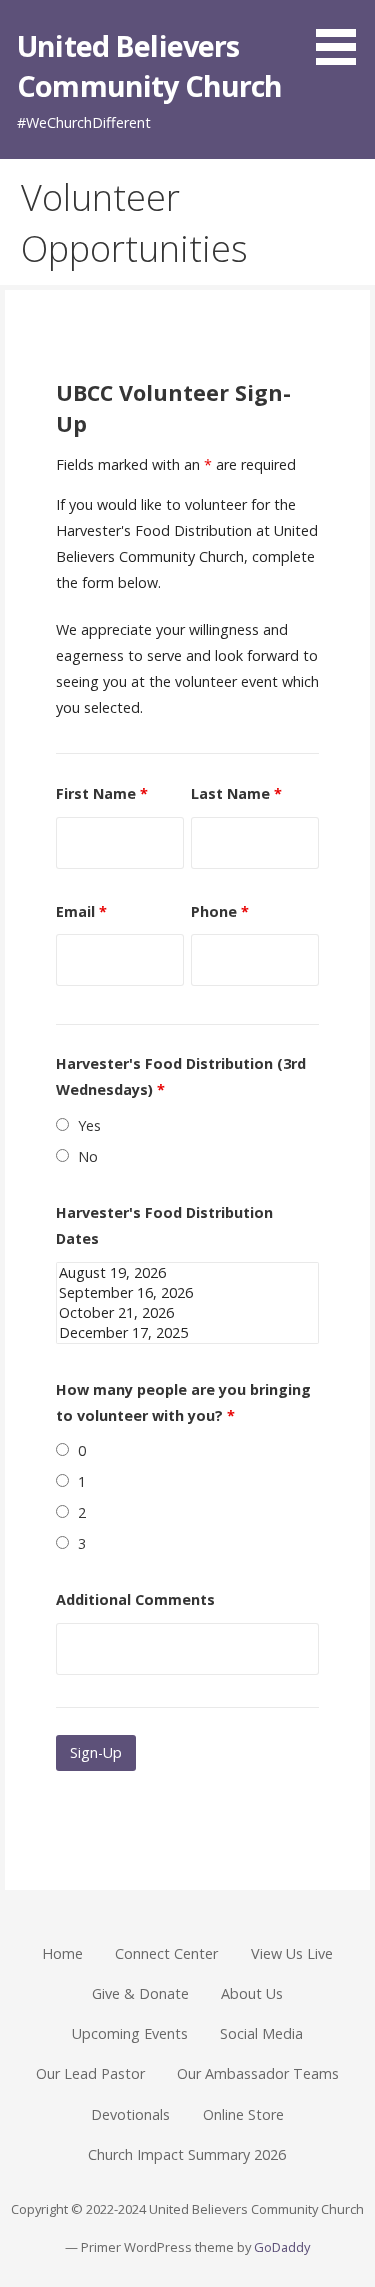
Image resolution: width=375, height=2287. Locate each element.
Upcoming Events (130, 2033)
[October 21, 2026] (188, 1313)
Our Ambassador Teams (258, 2073)
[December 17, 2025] (188, 1333)
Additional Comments (135, 1599)
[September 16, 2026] (188, 1293)
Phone (220, 911)
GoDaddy (282, 2247)
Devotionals (130, 2114)
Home (62, 1953)
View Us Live (292, 1953)
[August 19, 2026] (188, 1273)
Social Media (261, 2033)
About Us (252, 1993)
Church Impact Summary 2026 (187, 2154)
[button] (343, 36)
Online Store (243, 2114)
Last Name (236, 793)
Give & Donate (140, 1993)
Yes (89, 1125)
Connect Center (166, 1953)
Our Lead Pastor (90, 2073)
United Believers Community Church (149, 65)
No (88, 1156)
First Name (102, 793)
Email (81, 911)
